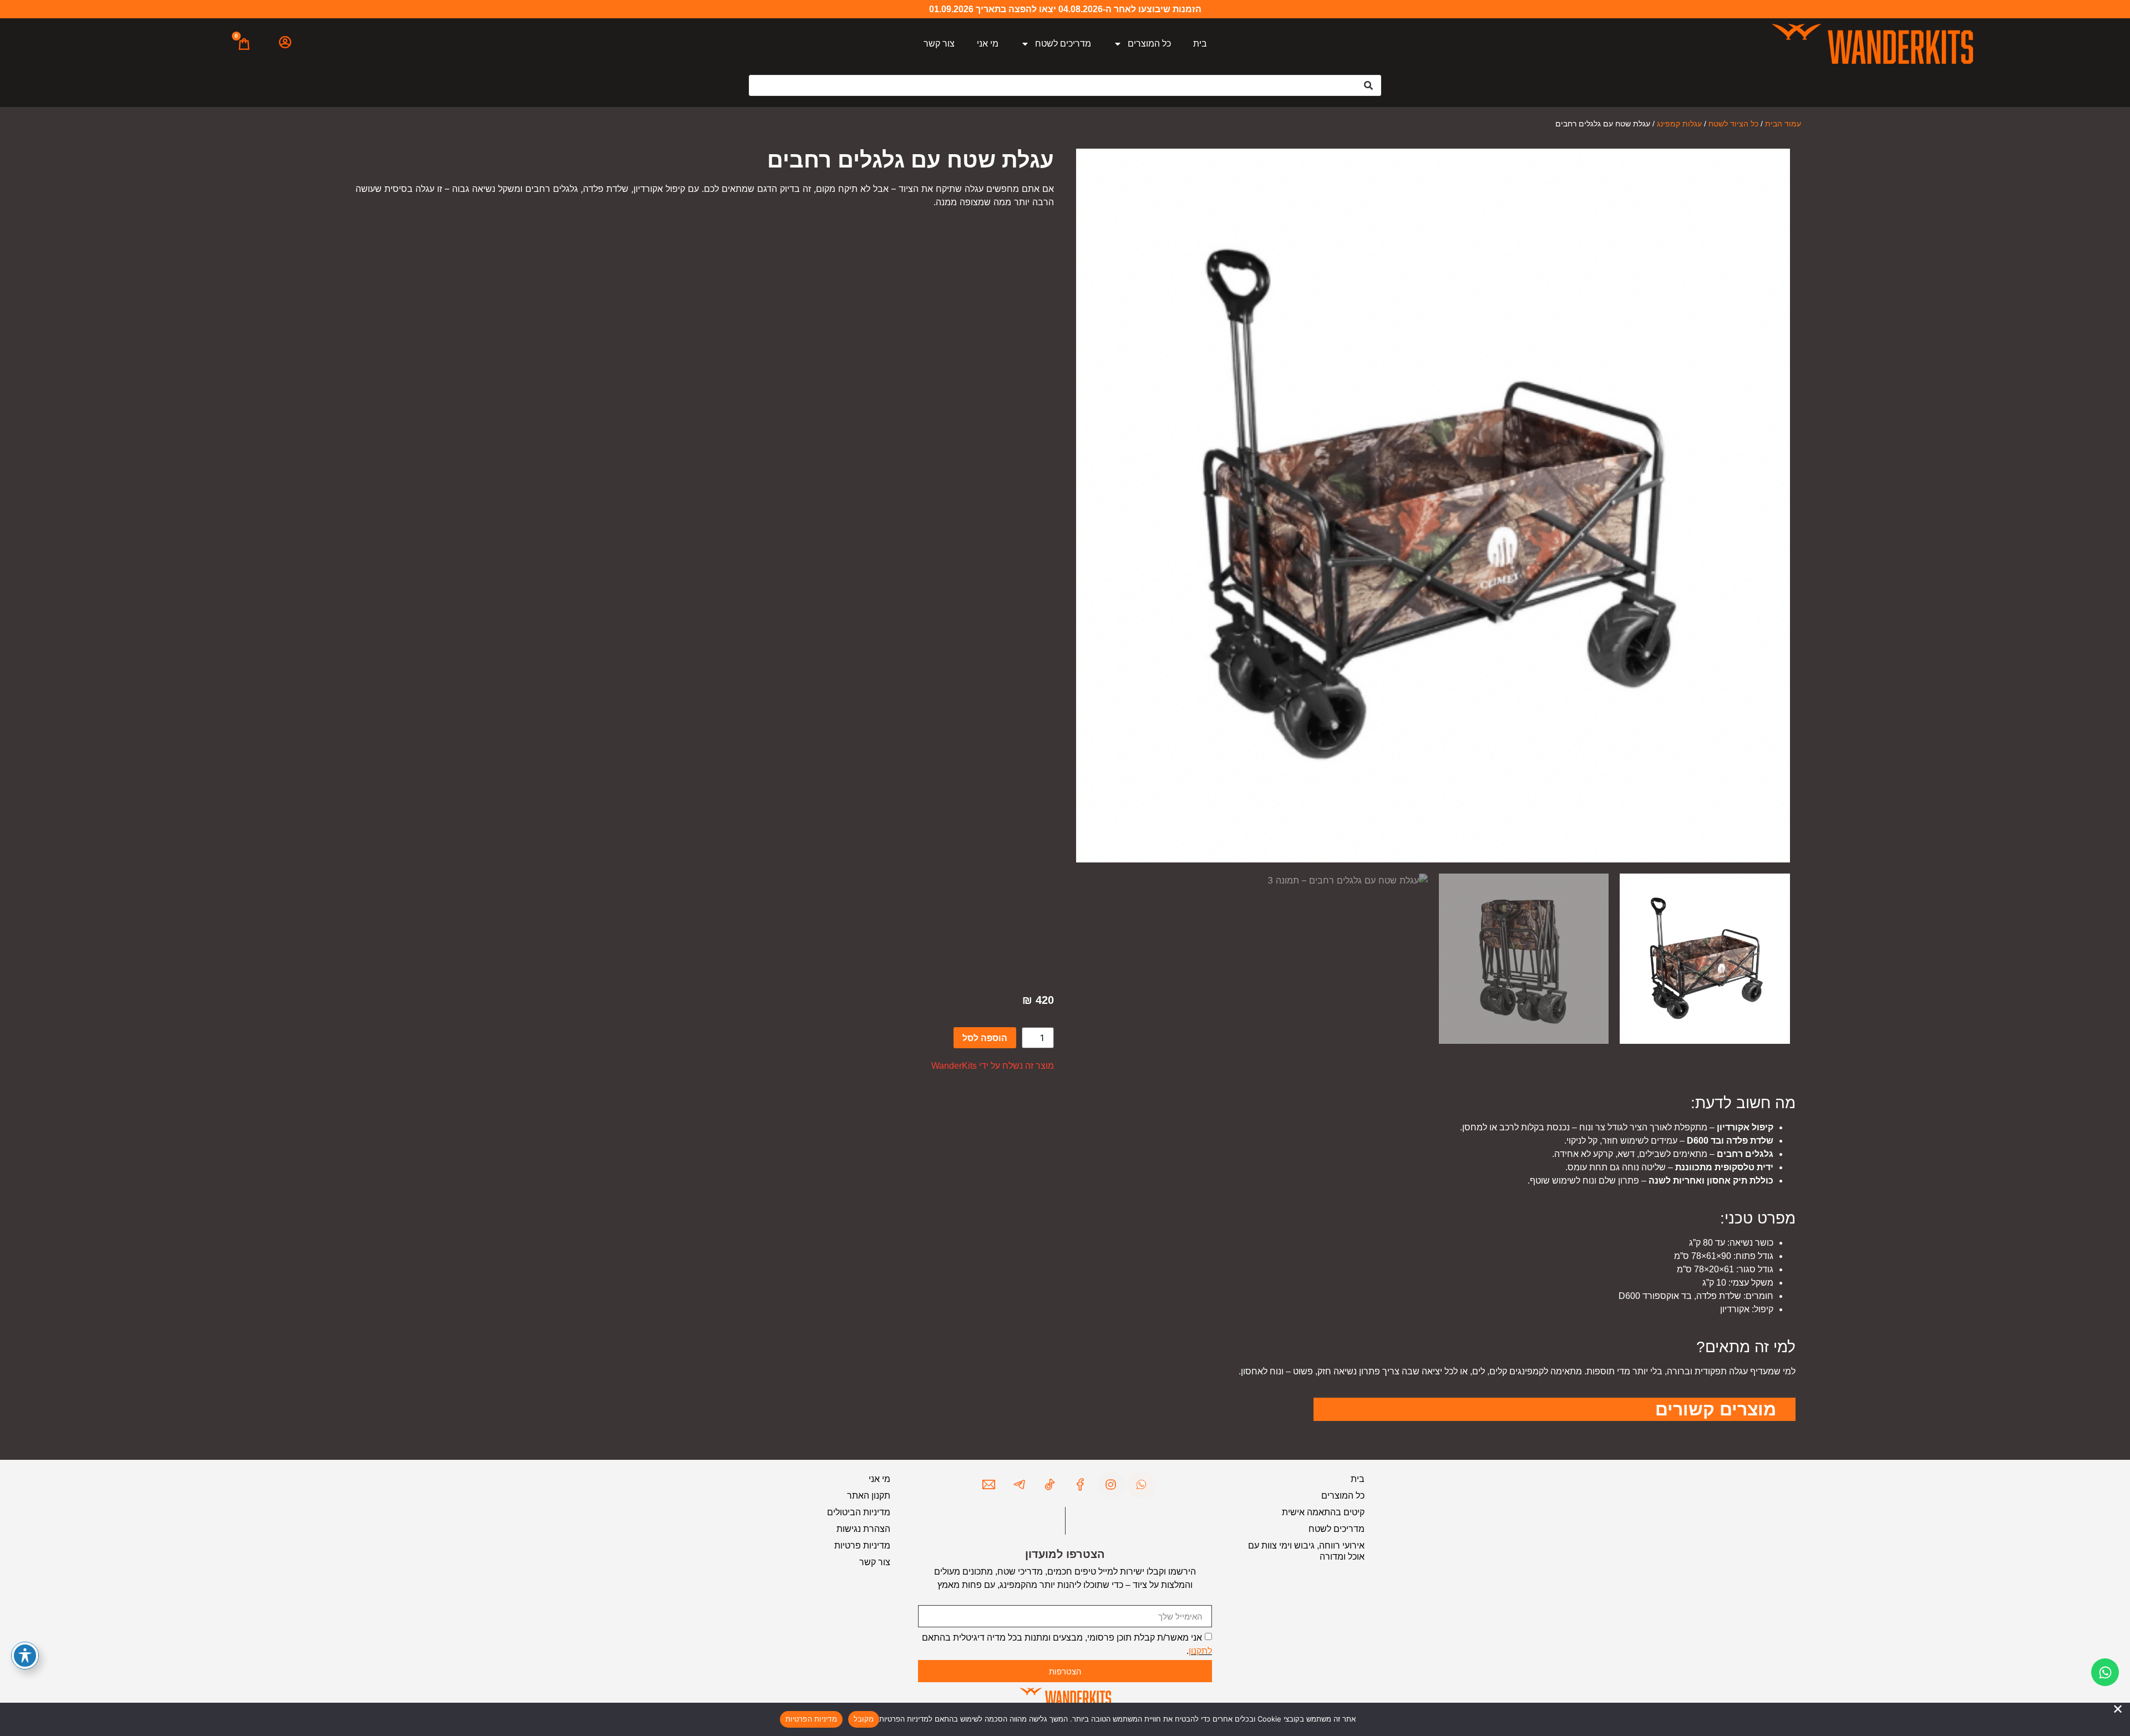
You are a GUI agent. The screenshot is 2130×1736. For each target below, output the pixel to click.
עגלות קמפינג (1679, 124)
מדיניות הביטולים (859, 1512)
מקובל (864, 1719)
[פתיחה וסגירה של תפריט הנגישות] (25, 1656)
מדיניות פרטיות (862, 1545)
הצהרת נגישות (863, 1529)
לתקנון (1200, 1651)
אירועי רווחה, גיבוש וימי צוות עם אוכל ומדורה (1306, 1551)
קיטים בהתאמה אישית (1323, 1512)
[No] (2118, 1709)
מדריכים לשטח (1063, 44)
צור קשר (939, 44)
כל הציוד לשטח (1733, 124)
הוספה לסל (985, 1038)
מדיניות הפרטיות (811, 1719)
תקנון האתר (869, 1496)
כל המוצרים (1149, 44)
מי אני (988, 44)
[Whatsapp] (2105, 1672)
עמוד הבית (1783, 124)
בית (1200, 44)
